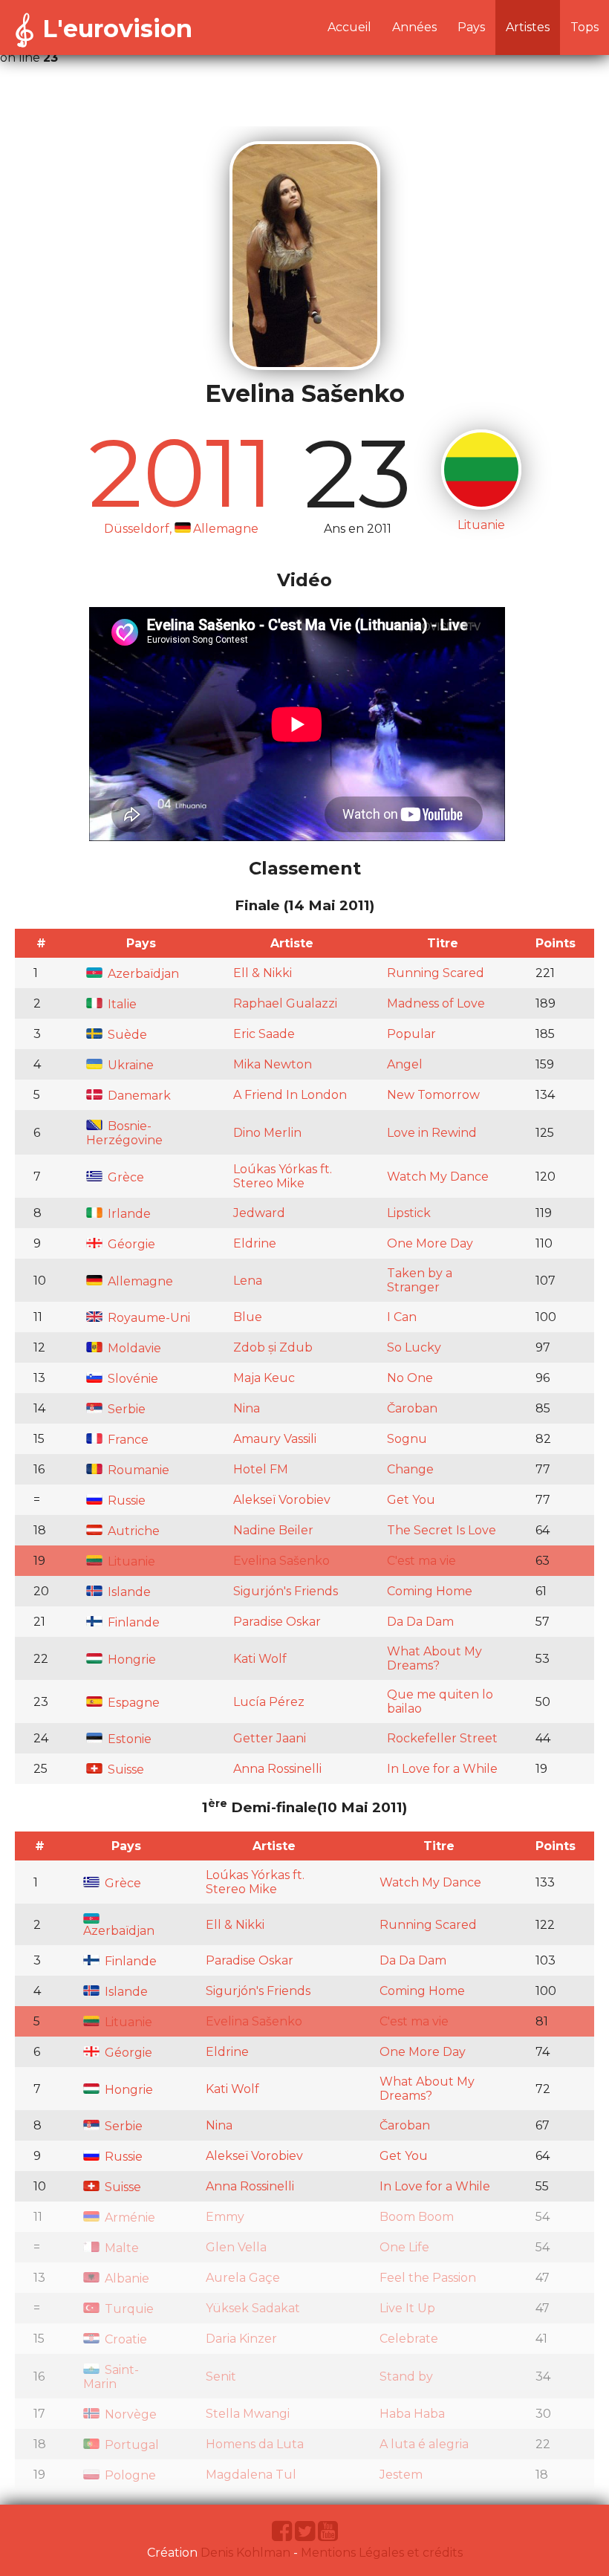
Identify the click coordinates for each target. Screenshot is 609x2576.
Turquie (128, 2309)
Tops (584, 27)
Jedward (259, 1213)
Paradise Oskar (277, 1622)
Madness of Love (436, 1003)
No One (410, 1378)
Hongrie (130, 1660)
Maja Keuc (264, 1378)
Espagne (132, 1703)
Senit (221, 2377)
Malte (120, 2248)
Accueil (349, 27)
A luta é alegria (424, 2444)
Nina (247, 1408)
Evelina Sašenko (281, 1561)
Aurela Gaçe (243, 2278)
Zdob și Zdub (273, 1347)
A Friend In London (290, 1095)
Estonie (128, 1739)
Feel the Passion (428, 2278)
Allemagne (139, 1281)
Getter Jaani (270, 1738)
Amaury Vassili (275, 1439)
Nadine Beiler (273, 1530)
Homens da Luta (255, 2444)
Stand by (406, 2377)
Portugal (130, 2445)
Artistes (528, 27)
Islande (128, 1592)
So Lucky (414, 1347)
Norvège (129, 2414)
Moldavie (133, 1348)
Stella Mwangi (248, 2414)
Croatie (124, 2339)
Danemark (138, 1096)
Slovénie (131, 1379)
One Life (404, 2247)
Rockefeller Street (442, 1738)
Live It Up (407, 2308)
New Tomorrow (433, 1095)
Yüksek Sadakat (253, 2308)
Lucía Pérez (269, 1702)
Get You (411, 1500)
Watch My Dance (438, 1177)
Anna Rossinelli (277, 1769)
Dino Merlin (267, 1133)
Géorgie (130, 1244)
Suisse (124, 1769)
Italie (121, 1004)
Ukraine (129, 1065)
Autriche (132, 1531)
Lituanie (130, 1561)
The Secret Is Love (442, 1530)
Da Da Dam (420, 1622)
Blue (248, 1317)
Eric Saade (264, 1034)
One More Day (430, 1243)
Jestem (401, 2475)
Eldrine (255, 1243)
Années (414, 27)
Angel (405, 1064)
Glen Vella (236, 2247)
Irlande (128, 1214)
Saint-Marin (111, 2377)
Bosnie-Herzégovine (124, 1133)
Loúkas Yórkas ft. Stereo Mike (283, 1176)
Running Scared (436, 973)
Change (410, 1469)
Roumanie (137, 1470)
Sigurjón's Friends (286, 1591)
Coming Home (430, 1591)
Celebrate (409, 2339)
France (127, 1440)
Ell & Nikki (263, 973)
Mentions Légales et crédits (382, 2553)
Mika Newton (273, 1064)
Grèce (124, 1177)
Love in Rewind (432, 1133)
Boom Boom (417, 2217)
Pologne (129, 2475)
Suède (126, 1035)
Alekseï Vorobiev (282, 1500)
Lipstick (409, 1213)
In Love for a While (442, 1769)
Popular (411, 1034)
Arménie (128, 2217)
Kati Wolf (260, 1659)
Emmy (225, 2217)
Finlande (132, 1622)
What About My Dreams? (434, 1658)
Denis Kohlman (245, 2553)
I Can (402, 1317)
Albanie (126, 2278)
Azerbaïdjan (142, 974)
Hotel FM (261, 1469)
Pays (471, 27)
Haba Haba (412, 2414)
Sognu (407, 1439)
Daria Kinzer (241, 2339)
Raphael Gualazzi (285, 1003)
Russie (125, 1500)
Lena (248, 1281)
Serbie (125, 1409)
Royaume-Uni (147, 1318)
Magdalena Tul (251, 2475)
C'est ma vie (421, 1561)
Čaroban (412, 1408)
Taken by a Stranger (420, 1280)
